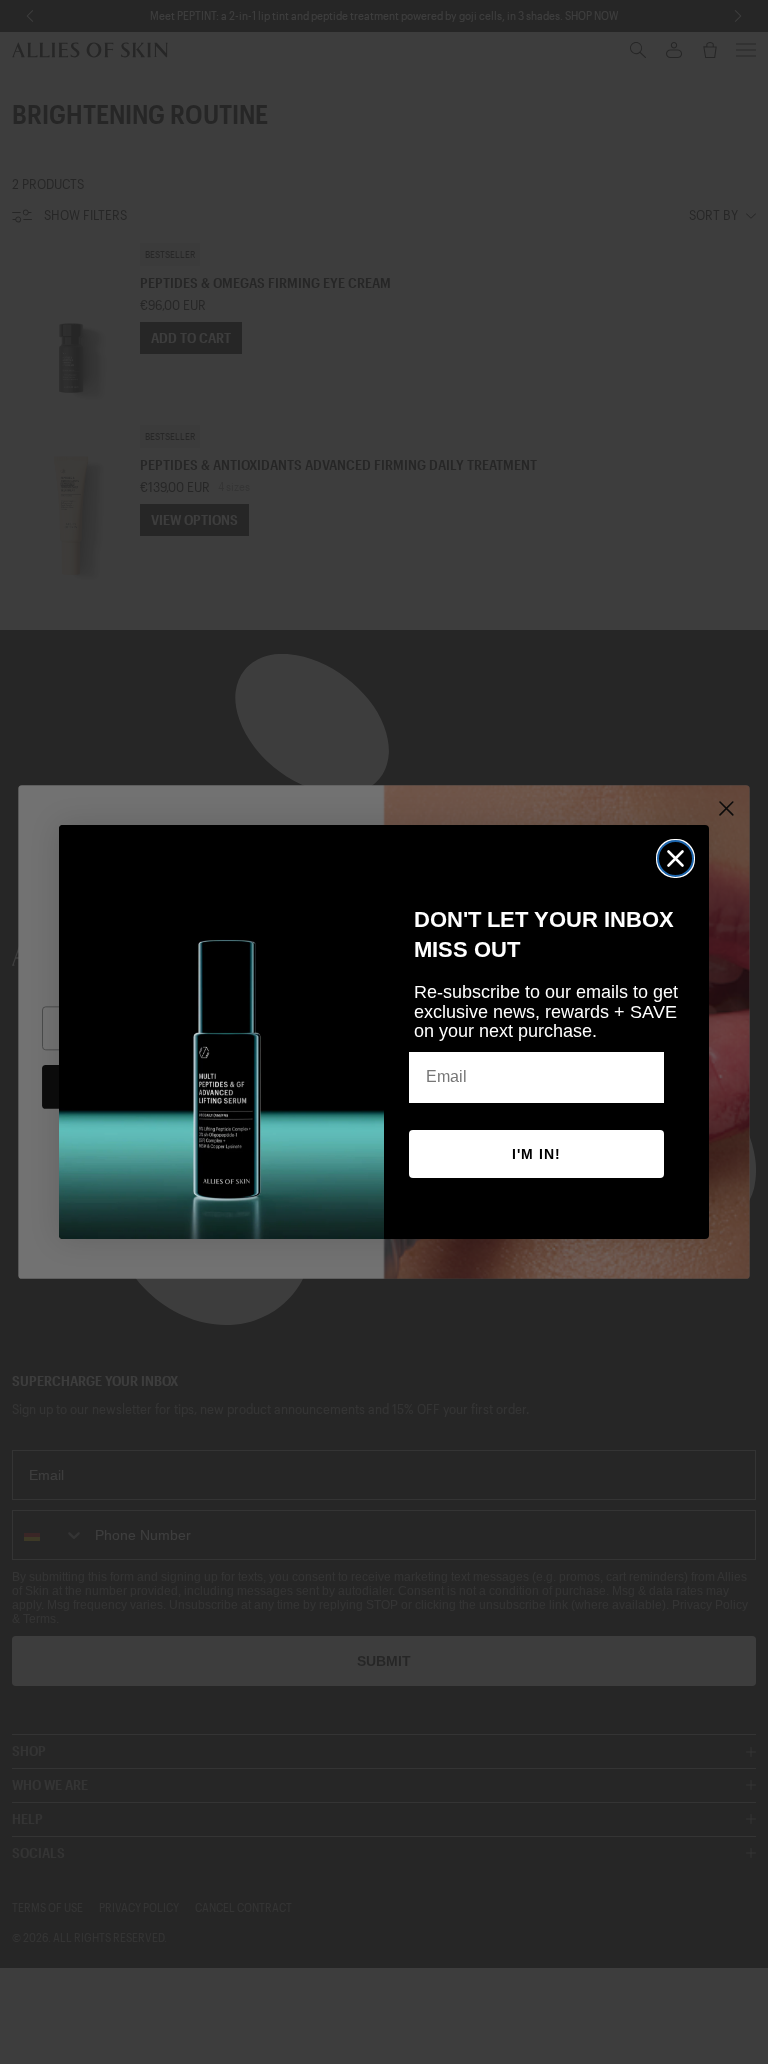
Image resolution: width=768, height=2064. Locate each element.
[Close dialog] (675, 858)
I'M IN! (536, 1154)
